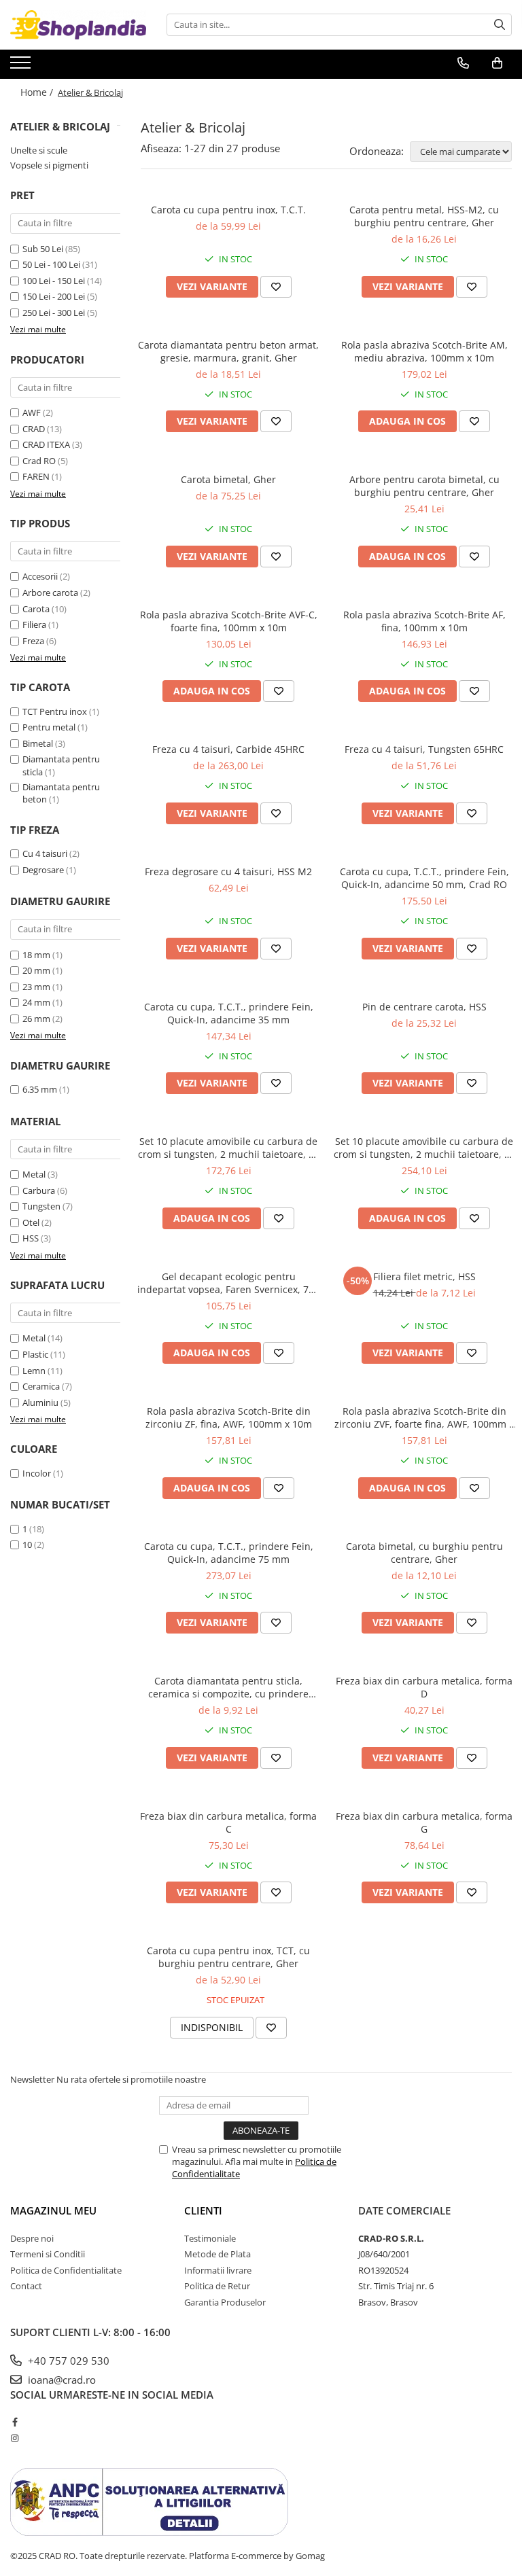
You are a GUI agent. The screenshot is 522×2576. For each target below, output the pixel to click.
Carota (36, 609)
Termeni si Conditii (48, 2254)
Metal (34, 1174)
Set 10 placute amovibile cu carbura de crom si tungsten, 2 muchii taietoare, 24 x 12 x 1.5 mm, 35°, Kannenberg (229, 1148)
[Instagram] (15, 2438)
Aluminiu (40, 1402)
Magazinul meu (53, 2210)
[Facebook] (15, 2422)
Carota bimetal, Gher (228, 479)
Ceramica (41, 1386)
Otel (31, 1222)
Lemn (34, 1371)
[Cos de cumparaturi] (497, 63)
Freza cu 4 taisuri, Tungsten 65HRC (424, 749)
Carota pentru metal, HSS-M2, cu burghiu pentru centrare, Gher (424, 216)
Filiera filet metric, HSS (424, 1276)
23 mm (36, 987)
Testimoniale (210, 2238)
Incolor (37, 1473)
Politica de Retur (217, 2286)
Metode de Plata (217, 2254)
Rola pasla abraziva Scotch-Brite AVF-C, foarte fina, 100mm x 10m (229, 621)
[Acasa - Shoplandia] (78, 25)
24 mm (36, 1002)
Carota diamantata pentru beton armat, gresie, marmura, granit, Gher (228, 351)
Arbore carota (50, 593)
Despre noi (32, 2238)
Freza (33, 641)
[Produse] (22, 67)
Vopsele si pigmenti (49, 165)
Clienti (203, 2210)
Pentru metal (49, 727)
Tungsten (41, 1206)
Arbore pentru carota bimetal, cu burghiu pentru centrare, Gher (424, 486)
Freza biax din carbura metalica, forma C (228, 1822)
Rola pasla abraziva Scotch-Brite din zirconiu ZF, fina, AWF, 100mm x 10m (229, 1417)
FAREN (36, 476)
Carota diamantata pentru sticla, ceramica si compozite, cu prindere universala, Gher (228, 1687)
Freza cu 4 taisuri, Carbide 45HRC (228, 749)
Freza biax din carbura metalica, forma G (424, 1822)
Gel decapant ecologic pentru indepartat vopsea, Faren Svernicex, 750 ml (228, 1283)
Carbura (39, 1190)
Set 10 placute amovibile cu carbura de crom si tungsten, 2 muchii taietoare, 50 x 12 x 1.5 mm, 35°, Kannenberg (424, 1148)
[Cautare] (500, 25)
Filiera (34, 624)
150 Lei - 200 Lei (54, 296)
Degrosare (43, 870)
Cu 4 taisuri (45, 853)
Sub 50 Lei (43, 249)
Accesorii (40, 576)
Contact (26, 2286)
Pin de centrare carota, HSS (424, 1007)
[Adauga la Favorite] (276, 287)
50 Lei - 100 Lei (51, 264)
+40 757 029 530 (67, 2361)
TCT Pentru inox (55, 711)
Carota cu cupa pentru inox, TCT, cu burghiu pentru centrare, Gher (228, 1957)
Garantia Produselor (225, 2302)
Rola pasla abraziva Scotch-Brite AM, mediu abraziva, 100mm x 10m (424, 351)
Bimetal (38, 743)
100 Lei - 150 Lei (54, 281)
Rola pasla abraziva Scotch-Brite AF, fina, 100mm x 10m (424, 621)
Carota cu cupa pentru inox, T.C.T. (228, 210)
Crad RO (39, 461)
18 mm (36, 955)
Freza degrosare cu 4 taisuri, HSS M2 (228, 871)
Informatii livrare (218, 2270)
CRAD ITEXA (46, 444)
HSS (31, 1238)
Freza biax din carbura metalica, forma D (424, 1687)
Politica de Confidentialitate (66, 2270)
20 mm (36, 970)
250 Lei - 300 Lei (54, 313)
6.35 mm (40, 1089)
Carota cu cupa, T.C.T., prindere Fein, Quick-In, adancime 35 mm (229, 1013)
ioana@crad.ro (60, 2380)
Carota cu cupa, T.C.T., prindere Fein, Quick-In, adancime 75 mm (229, 1553)
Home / (38, 92)
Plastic (35, 1354)
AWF (32, 412)
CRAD (34, 429)
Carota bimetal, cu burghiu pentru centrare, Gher (424, 1553)
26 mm (36, 1019)
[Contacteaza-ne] (463, 63)
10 (27, 1545)
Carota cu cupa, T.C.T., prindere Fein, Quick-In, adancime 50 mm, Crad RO (424, 878)
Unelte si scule (39, 150)
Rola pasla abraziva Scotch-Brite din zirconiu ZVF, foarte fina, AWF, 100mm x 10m (424, 1417)
